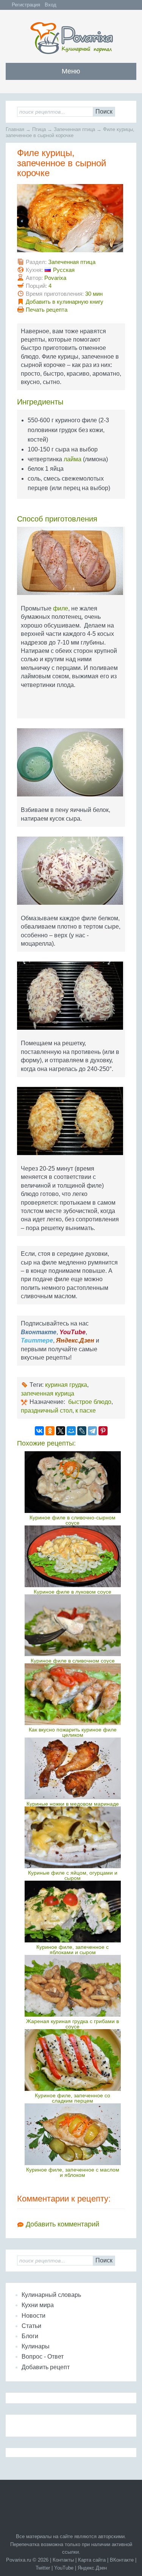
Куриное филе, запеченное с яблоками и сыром (73, 1950)
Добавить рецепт (46, 2367)
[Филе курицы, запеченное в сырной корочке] (71, 221)
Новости (34, 2316)
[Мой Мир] (71, 1431)
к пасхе (86, 1411)
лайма (73, 459)
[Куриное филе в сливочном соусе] (73, 1625)
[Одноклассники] (50, 1431)
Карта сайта (92, 2560)
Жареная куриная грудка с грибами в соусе (73, 2024)
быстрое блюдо (90, 1402)
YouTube (64, 2568)
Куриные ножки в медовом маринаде (73, 1804)
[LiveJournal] (82, 1431)
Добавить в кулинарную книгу (65, 302)
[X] (61, 1431)
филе (61, 608)
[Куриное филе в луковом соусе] (73, 1556)
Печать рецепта (47, 310)
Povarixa (55, 278)
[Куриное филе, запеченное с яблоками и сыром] (73, 1912)
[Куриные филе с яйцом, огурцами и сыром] (73, 1837)
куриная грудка (66, 1385)
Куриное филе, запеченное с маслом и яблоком (73, 2172)
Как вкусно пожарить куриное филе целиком (73, 1732)
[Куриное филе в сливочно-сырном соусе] (73, 1482)
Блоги (30, 2336)
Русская (64, 270)
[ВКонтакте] (39, 1431)
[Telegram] (92, 1431)
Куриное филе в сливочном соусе (73, 1661)
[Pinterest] (103, 1431)
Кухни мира (38, 2305)
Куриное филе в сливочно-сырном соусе (73, 1520)
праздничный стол (47, 1411)
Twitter (43, 2568)
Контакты (63, 2560)
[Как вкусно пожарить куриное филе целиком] (73, 1694)
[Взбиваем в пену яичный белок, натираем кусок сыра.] (71, 765)
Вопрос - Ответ (43, 2357)
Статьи (31, 2326)
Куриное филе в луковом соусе (73, 1592)
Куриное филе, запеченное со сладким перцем (73, 2098)
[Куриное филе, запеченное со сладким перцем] (73, 2060)
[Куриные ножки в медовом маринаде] (73, 1768)
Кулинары (36, 2346)
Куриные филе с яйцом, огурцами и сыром (73, 1875)
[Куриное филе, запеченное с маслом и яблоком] (73, 2134)
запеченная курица (48, 1393)
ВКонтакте (122, 2560)
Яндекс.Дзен (92, 2568)
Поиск (104, 112)
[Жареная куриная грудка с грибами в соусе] (73, 1986)
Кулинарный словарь (51, 2295)
